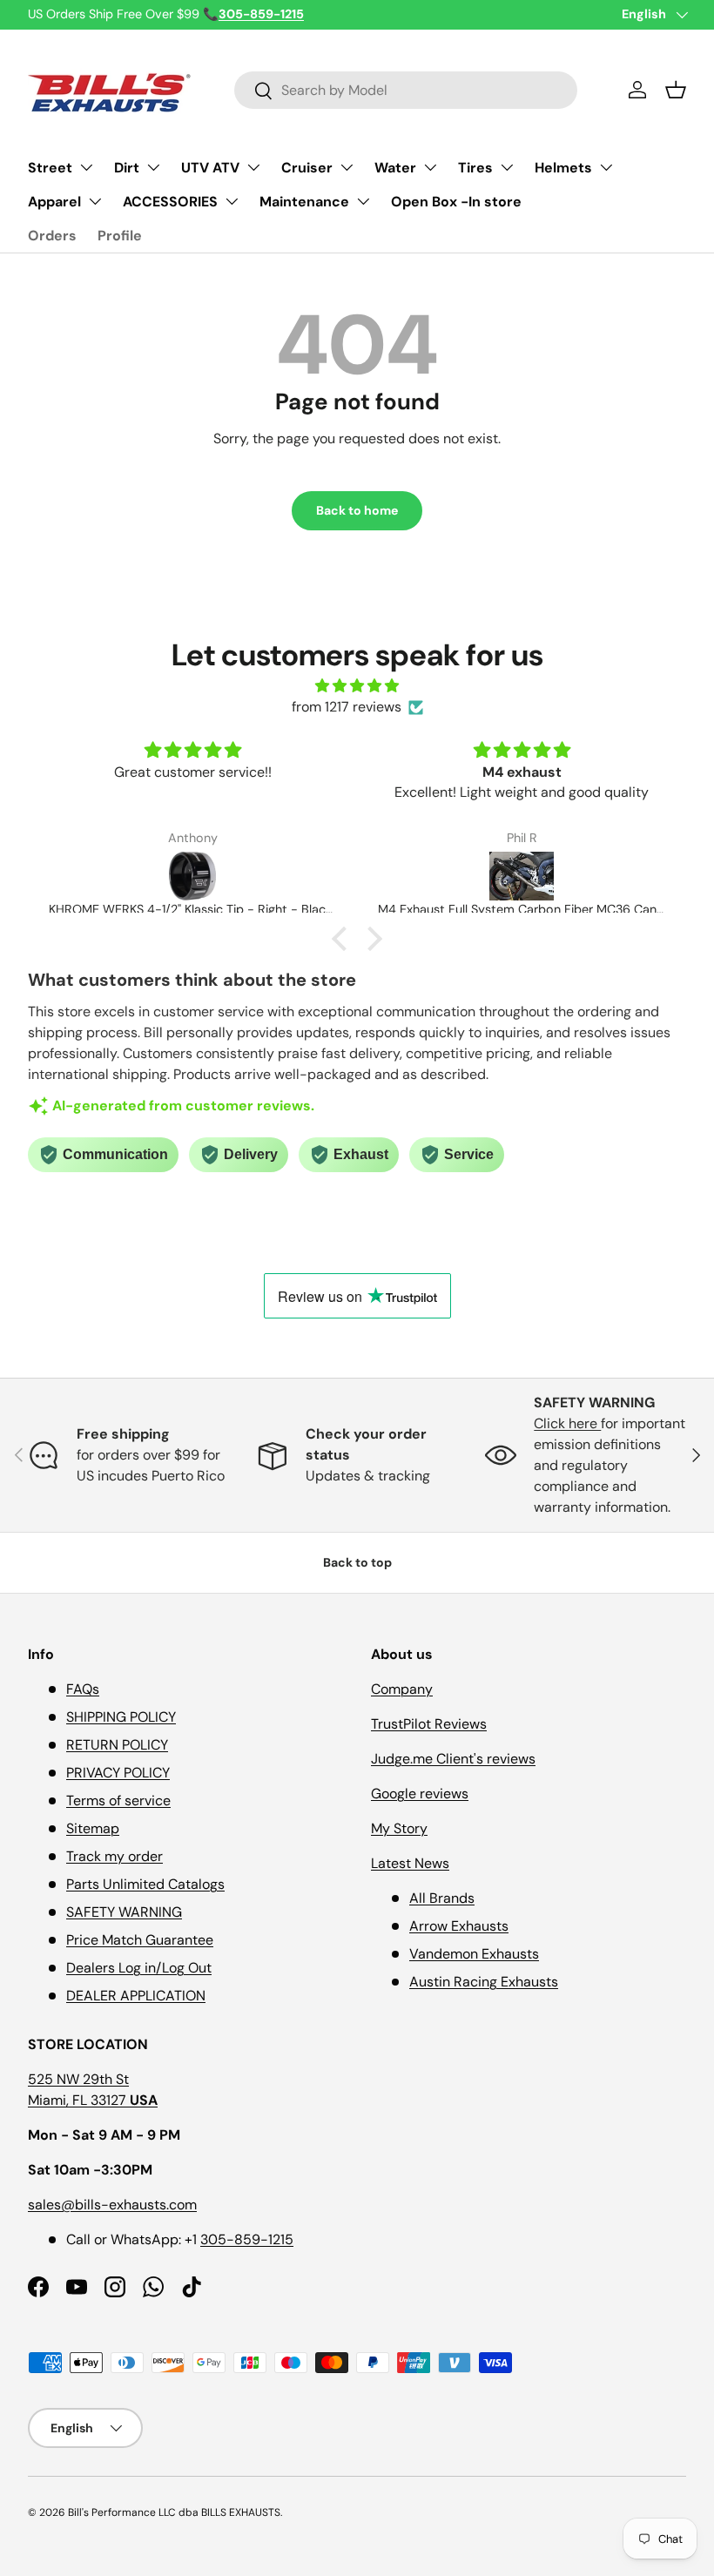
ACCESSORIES (170, 202)
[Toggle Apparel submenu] (95, 201)
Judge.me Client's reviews (453, 1759)
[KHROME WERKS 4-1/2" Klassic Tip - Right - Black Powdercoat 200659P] (192, 876)
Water (395, 168)
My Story (399, 1828)
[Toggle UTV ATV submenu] (253, 167)
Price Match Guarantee (140, 1940)
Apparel (54, 202)
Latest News (410, 1863)
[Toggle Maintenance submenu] (363, 201)
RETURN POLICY (117, 1745)
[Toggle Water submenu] (430, 167)
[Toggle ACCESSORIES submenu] (232, 201)
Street (50, 168)
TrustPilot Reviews (429, 1724)
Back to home (357, 510)
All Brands (442, 1898)
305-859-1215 (247, 2239)
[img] (357, 686)
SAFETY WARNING (124, 1912)
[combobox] (406, 90)
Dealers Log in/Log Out (139, 1968)
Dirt (127, 168)
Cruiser (307, 168)
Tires (475, 168)
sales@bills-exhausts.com (112, 2205)
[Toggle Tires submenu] (507, 167)
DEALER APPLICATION (136, 1996)
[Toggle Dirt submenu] (153, 167)
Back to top (357, 1562)
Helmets (563, 168)
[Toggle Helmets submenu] (606, 167)
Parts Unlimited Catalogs (145, 1884)
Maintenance (304, 202)
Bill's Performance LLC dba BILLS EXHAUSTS (174, 2512)
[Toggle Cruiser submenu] (347, 167)
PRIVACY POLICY (118, 1773)
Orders (52, 236)
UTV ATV (210, 168)
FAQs (83, 1689)
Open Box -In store (456, 202)
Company (402, 1689)
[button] (676, 90)
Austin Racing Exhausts (484, 1982)
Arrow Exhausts (459, 1926)
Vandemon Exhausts (474, 1954)
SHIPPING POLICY (121, 1717)
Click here (567, 1423)
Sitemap (93, 1828)
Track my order (115, 1856)
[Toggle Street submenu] (86, 167)
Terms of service (118, 1801)
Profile (120, 236)
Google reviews (420, 1794)
